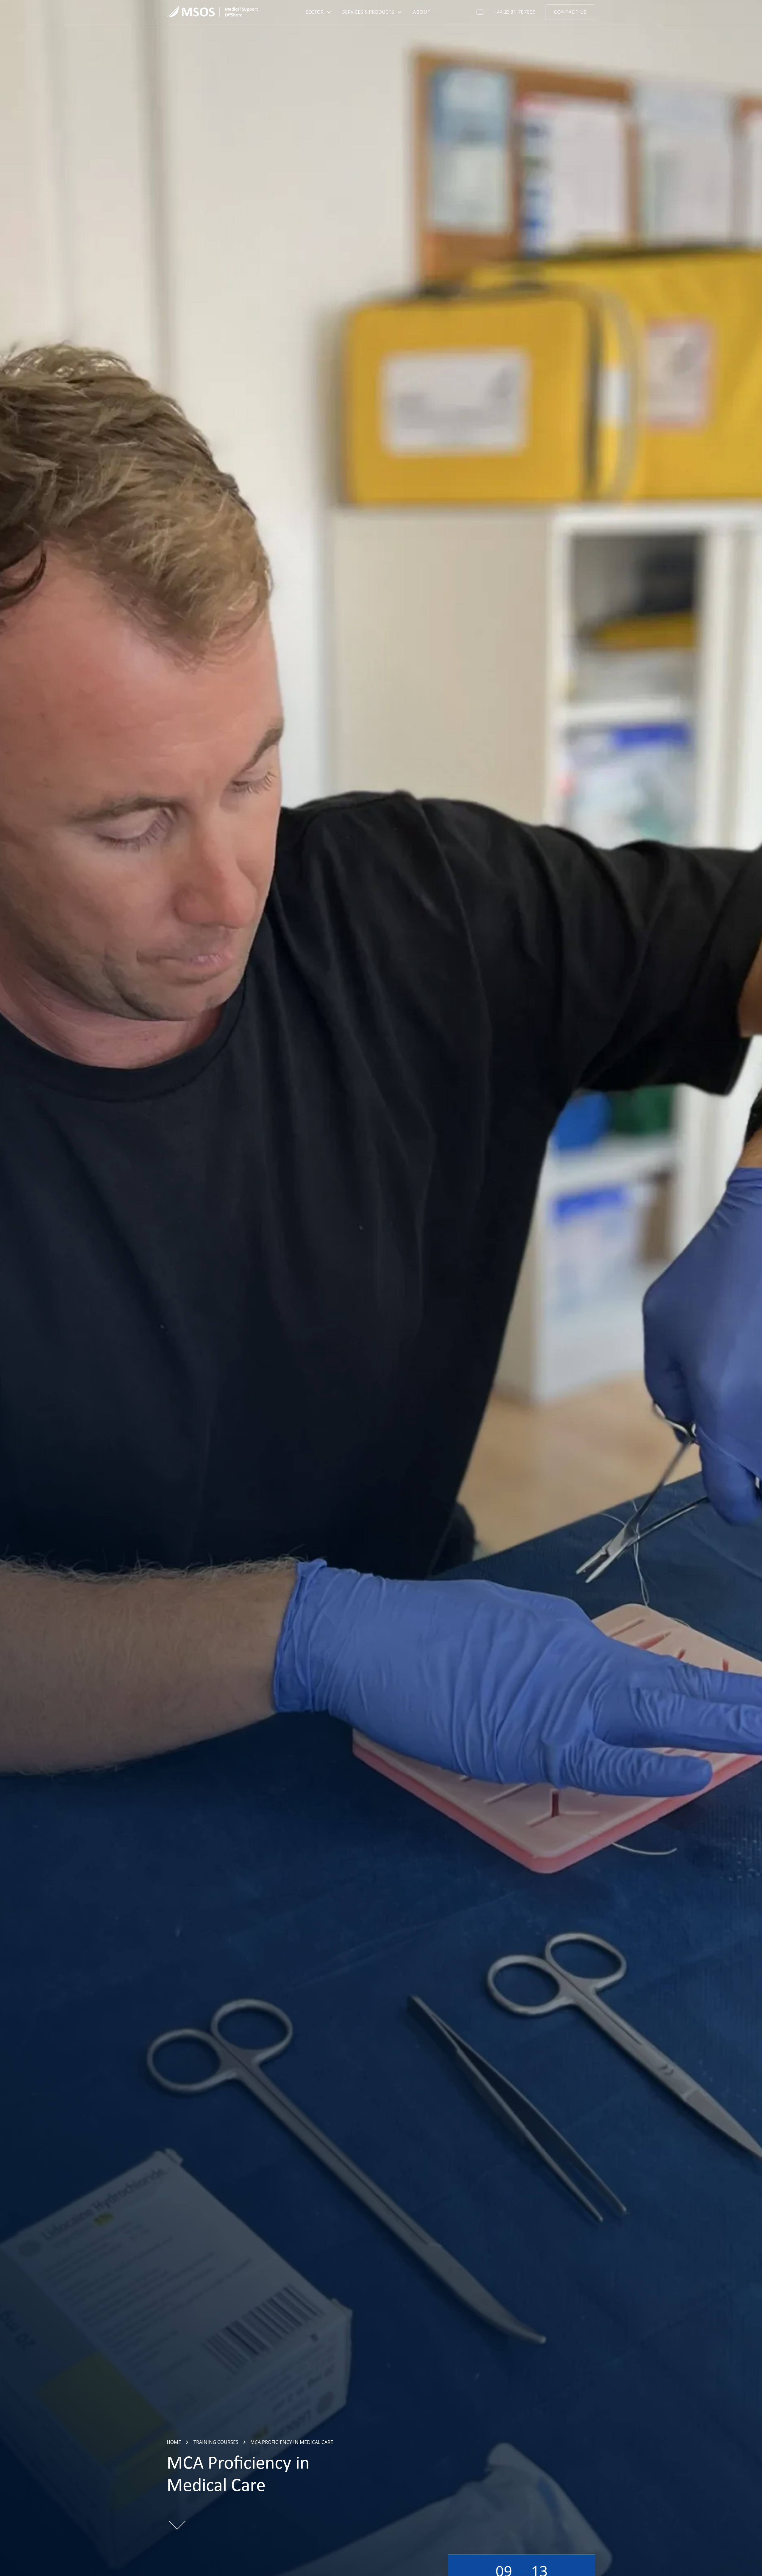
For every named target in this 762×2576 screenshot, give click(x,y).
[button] (319, 12)
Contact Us (570, 12)
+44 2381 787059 (515, 12)
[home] (212, 12)
